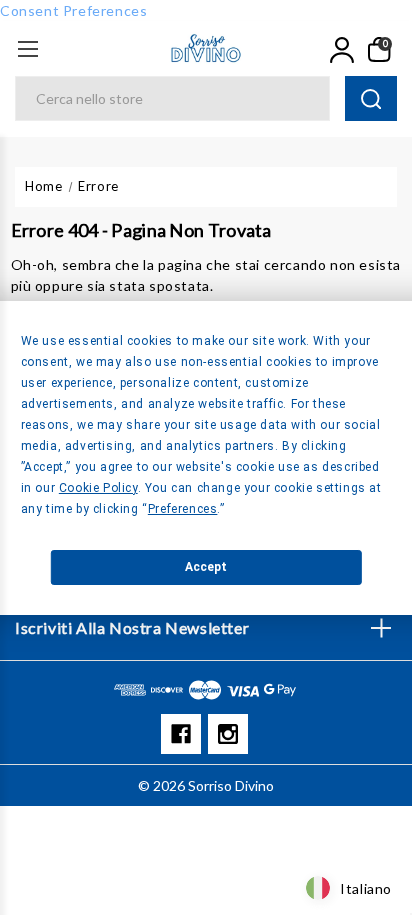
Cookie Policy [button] (98, 488)
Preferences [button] (183, 509)
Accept (206, 567)
